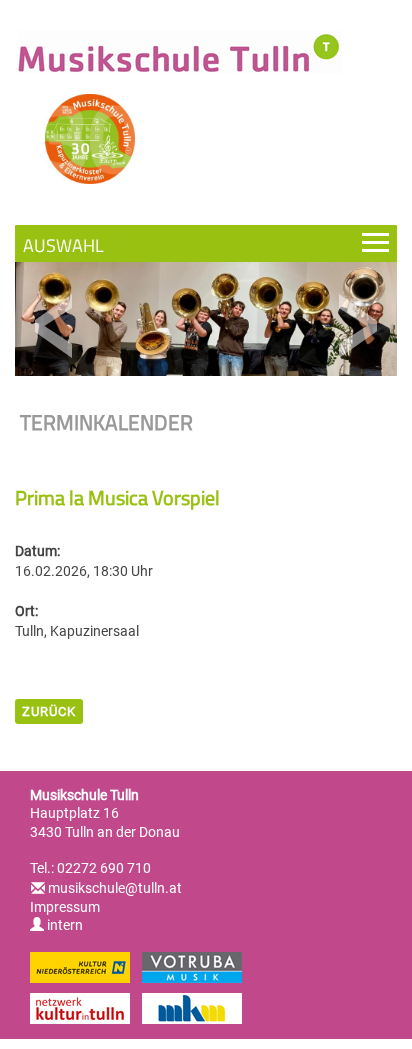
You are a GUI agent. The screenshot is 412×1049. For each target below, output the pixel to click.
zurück (49, 711)
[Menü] (206, 243)
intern (63, 925)
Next (357, 326)
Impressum (65, 907)
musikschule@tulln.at (115, 888)
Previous (54, 326)
